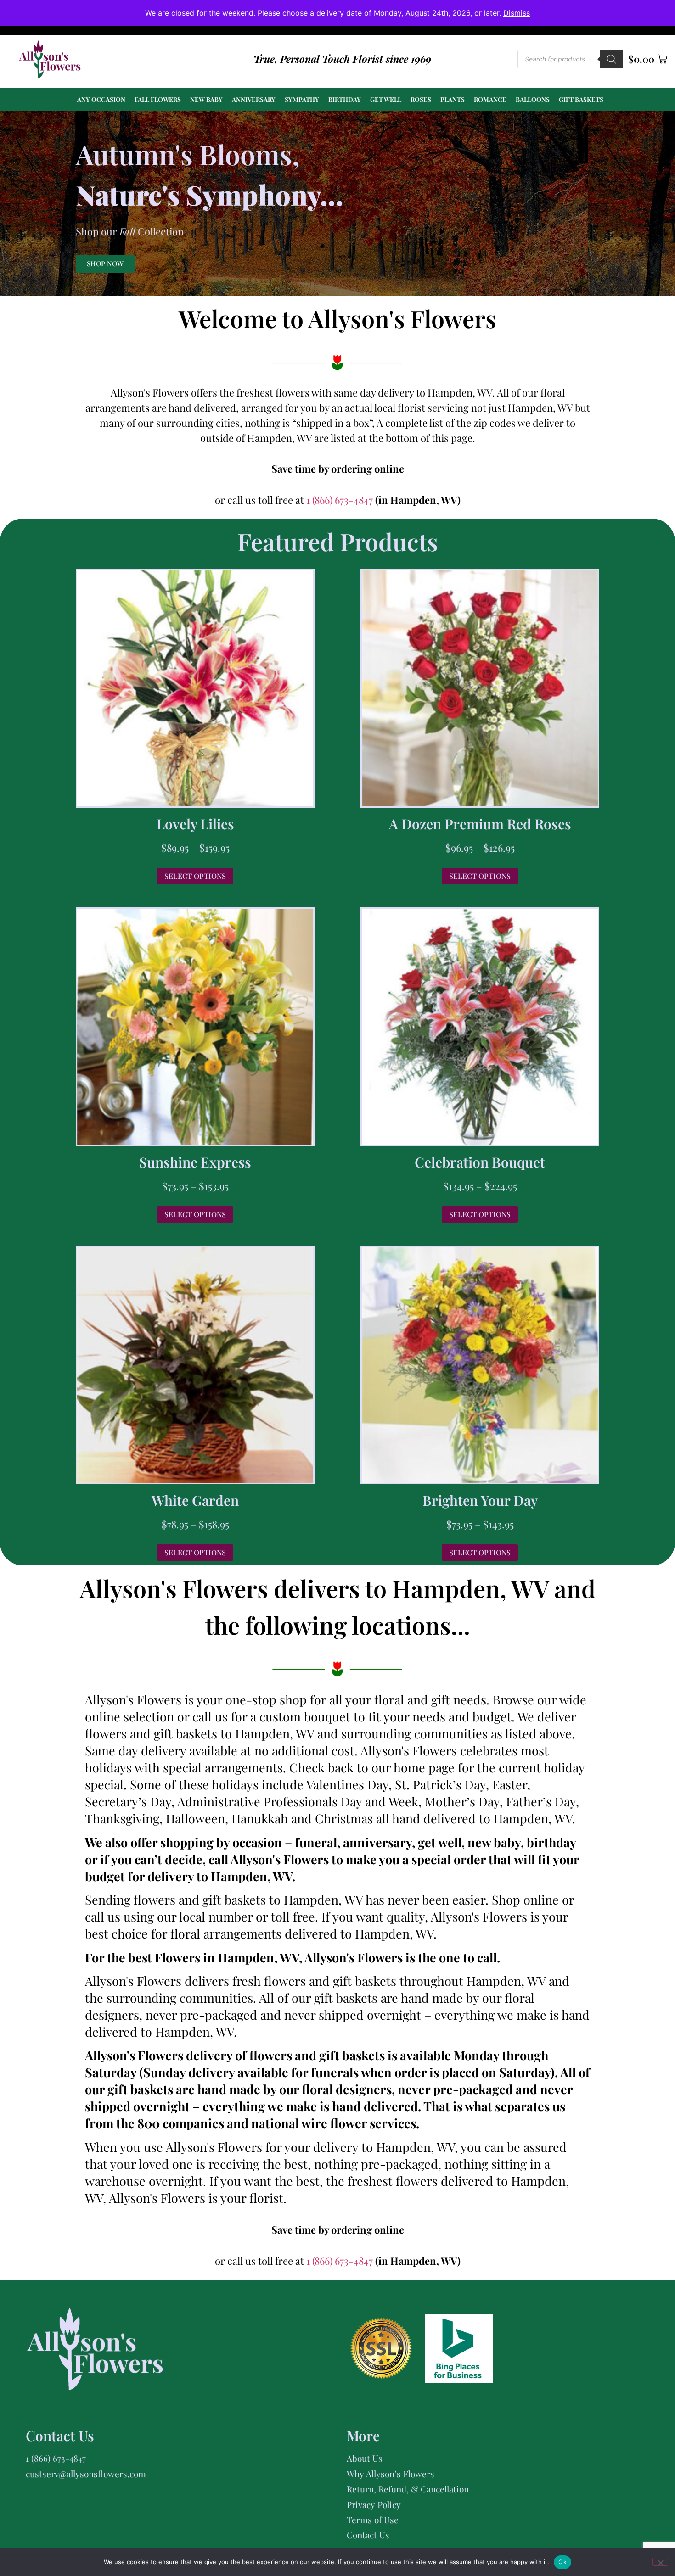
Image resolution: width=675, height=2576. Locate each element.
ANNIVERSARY (254, 99)
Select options (195, 876)
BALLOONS (533, 99)
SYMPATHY (302, 99)
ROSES (421, 99)
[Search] (612, 59)
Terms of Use (373, 2520)
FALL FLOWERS (158, 99)
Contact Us (368, 2535)
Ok (562, 2562)
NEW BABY (206, 99)
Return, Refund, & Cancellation (408, 2489)
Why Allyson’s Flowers (391, 2474)
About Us (365, 2458)
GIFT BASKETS (581, 99)
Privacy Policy (374, 2504)
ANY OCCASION (101, 99)
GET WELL (386, 99)
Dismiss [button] (517, 13)
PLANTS (453, 99)
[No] (660, 2562)
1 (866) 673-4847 (341, 500)
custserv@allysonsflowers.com (86, 2474)
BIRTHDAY (345, 99)
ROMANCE (490, 99)
